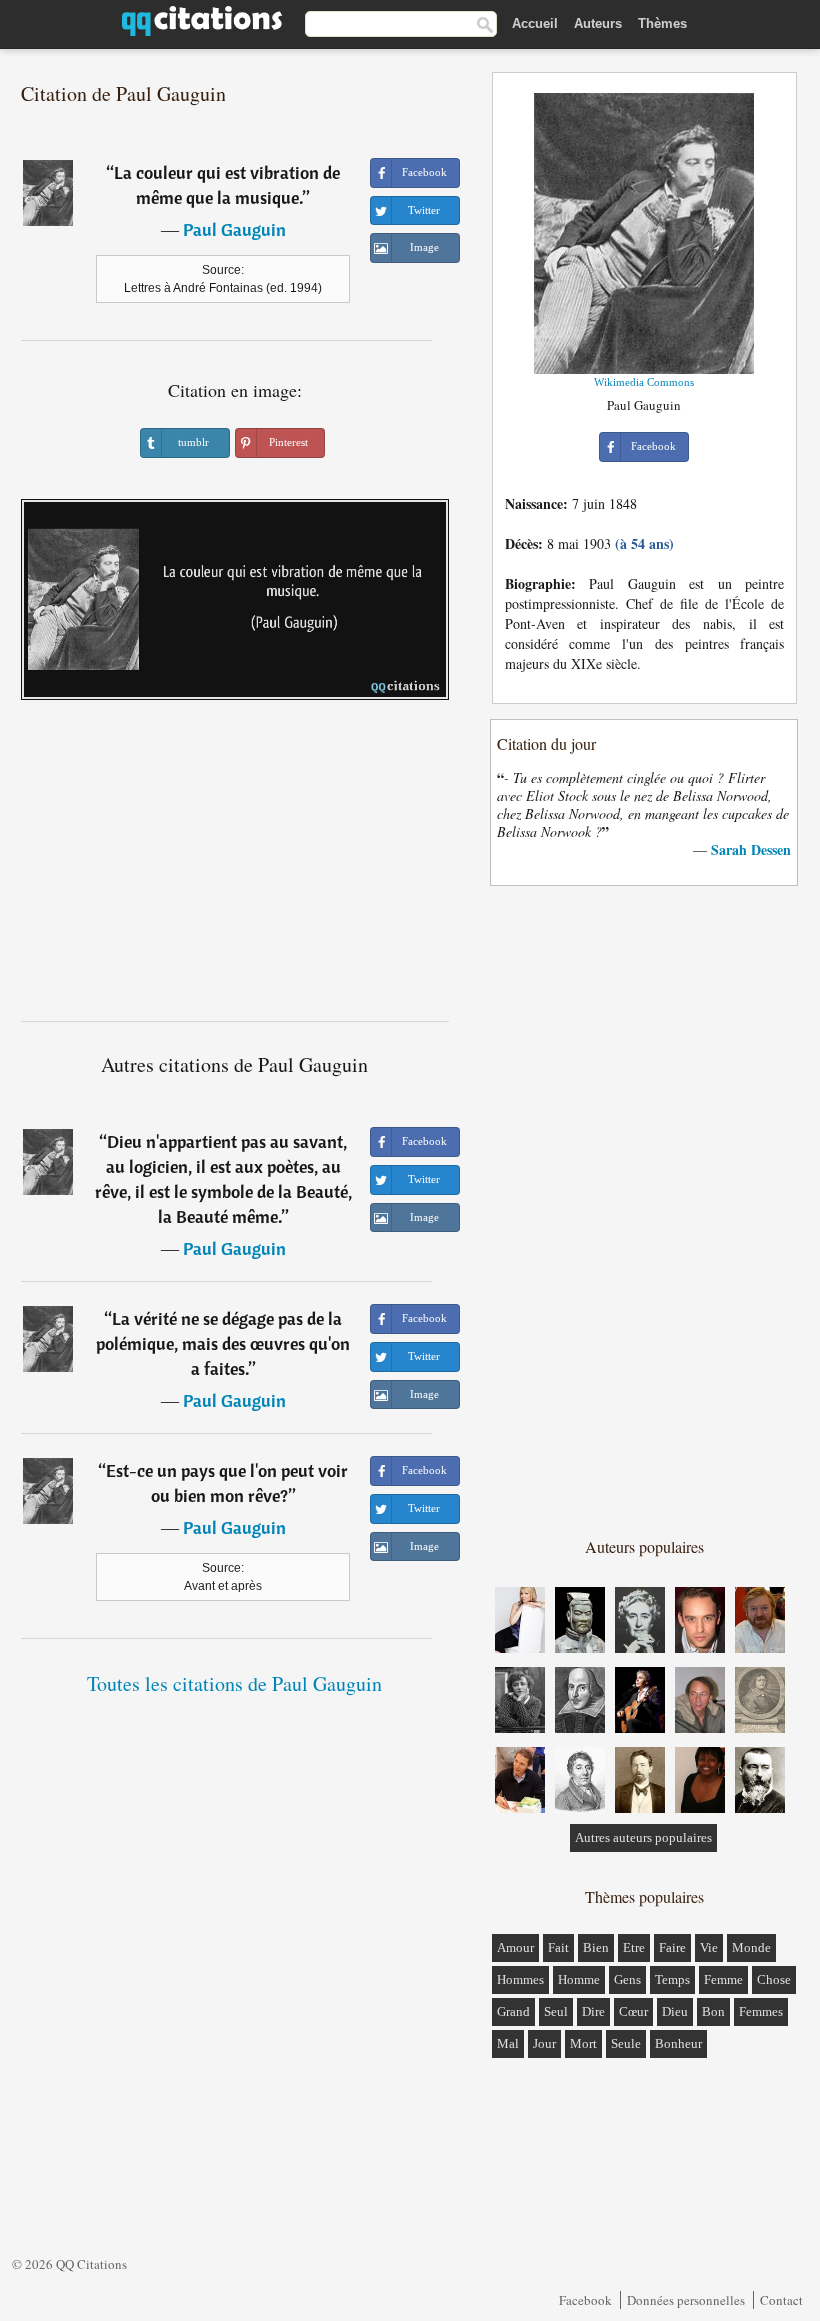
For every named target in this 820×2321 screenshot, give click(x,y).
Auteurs (598, 23)
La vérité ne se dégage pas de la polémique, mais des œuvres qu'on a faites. (223, 1343)
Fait (558, 1947)
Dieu (675, 2011)
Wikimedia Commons (644, 382)
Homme (579, 1979)
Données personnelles (686, 2300)
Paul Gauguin (234, 229)
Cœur (633, 2011)
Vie (709, 1947)
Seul (556, 2011)
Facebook (585, 2300)
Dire (593, 2011)
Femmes (761, 2011)
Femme (723, 1979)
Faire (672, 1947)
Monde (751, 1947)
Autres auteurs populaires (643, 1837)
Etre (634, 1947)
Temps (672, 1979)
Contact (781, 2300)
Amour (515, 1947)
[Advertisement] (235, 868)
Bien (596, 1947)
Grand (513, 2011)
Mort (583, 2043)
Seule (626, 2043)
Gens (627, 1979)
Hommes (520, 1979)
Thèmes (662, 23)
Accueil (535, 23)
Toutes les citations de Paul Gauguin (234, 1683)
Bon (713, 2011)
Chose (774, 1979)
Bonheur (678, 2043)
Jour (544, 2043)
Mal (508, 2043)
